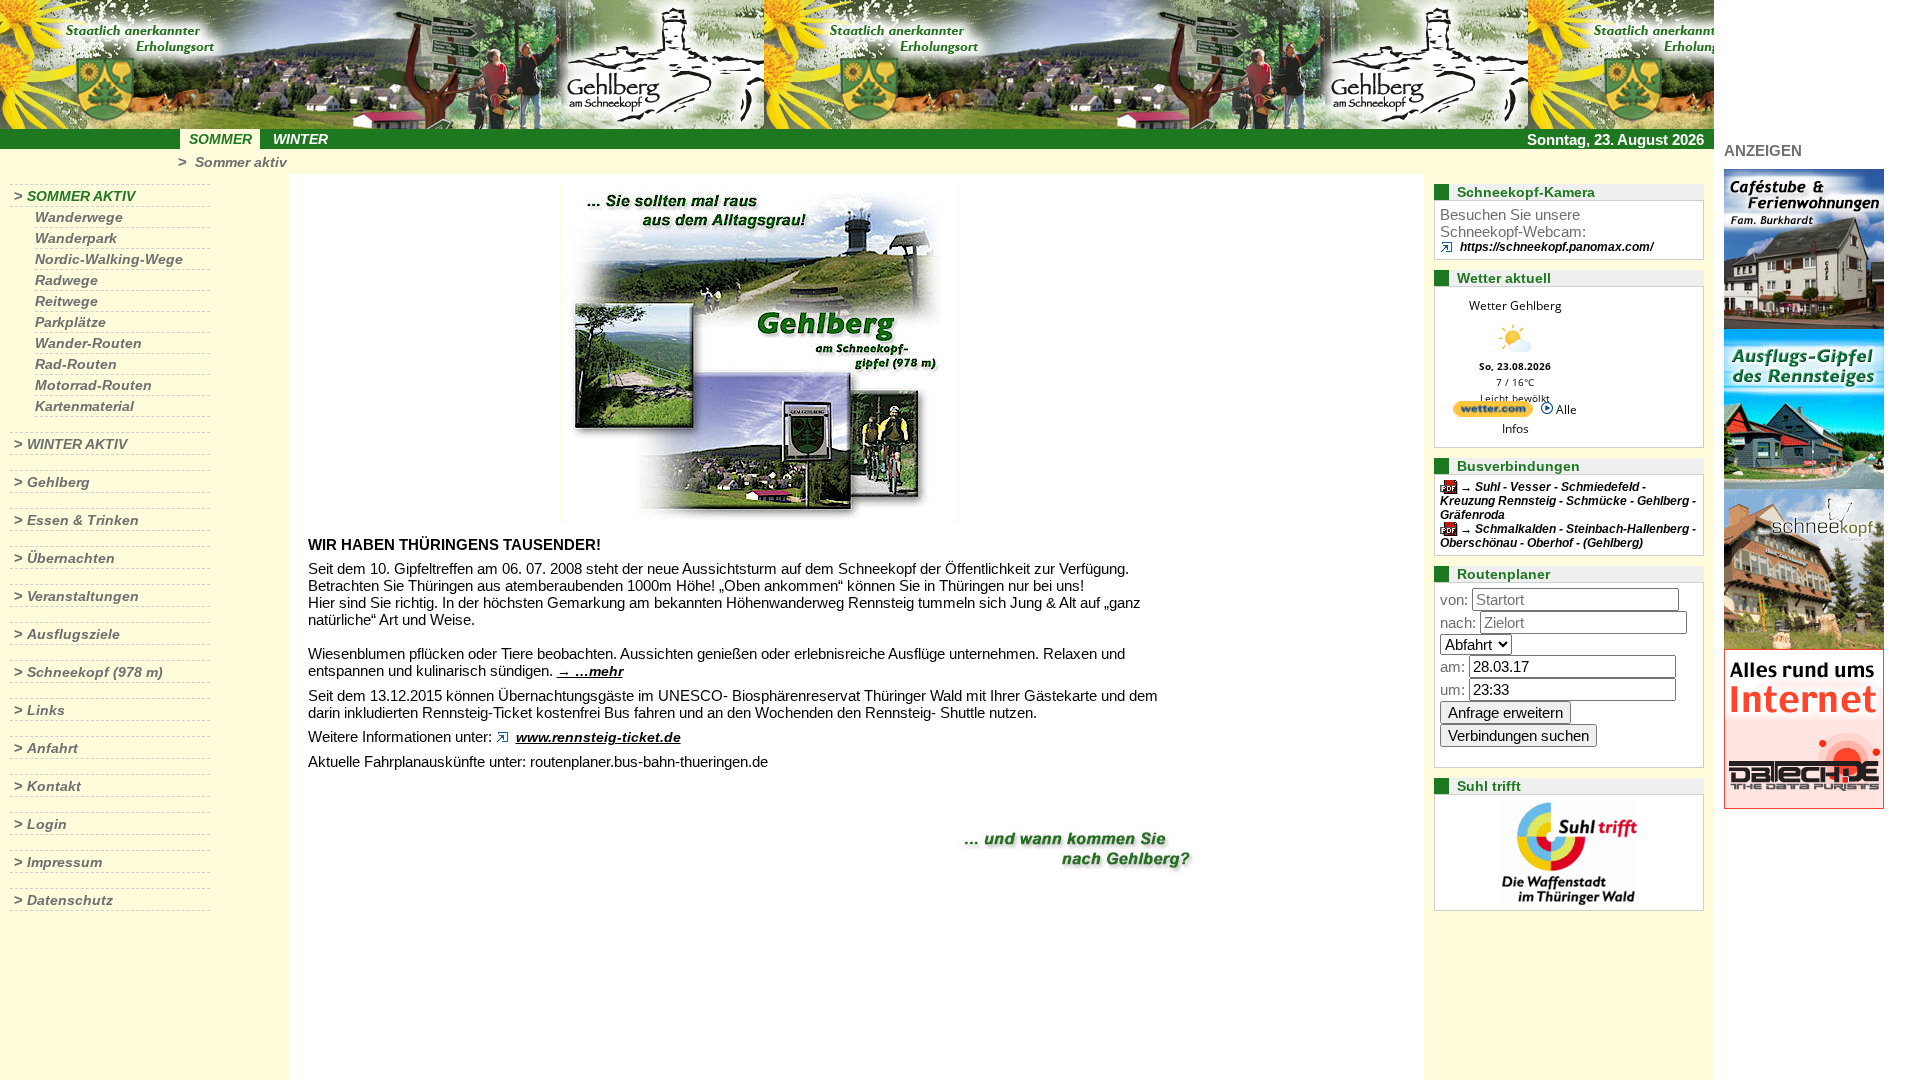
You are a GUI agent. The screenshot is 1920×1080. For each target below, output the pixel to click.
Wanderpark (76, 238)
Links (46, 710)
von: (1454, 599)
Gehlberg (58, 482)
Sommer (220, 139)
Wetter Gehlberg (1515, 305)
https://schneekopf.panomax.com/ (1556, 247)
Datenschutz (70, 900)
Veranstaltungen (83, 596)
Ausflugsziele (73, 634)
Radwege (66, 280)
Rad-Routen (76, 364)
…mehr (599, 671)
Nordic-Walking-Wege (109, 259)
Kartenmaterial (84, 406)
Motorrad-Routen (93, 385)
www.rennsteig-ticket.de (598, 737)
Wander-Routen (88, 343)
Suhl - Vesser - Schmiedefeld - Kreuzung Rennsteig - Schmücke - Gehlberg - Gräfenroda (1568, 501)
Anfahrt (52, 748)
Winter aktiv (77, 444)
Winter (300, 139)
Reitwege (66, 301)
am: (1452, 666)
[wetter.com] (1493, 412)
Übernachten (71, 558)
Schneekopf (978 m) (95, 672)
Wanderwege (79, 217)
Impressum (64, 862)
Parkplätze (70, 322)
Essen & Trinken (83, 520)
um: (1452, 689)
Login (47, 824)
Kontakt (54, 786)
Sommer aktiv (241, 162)
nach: (1458, 622)
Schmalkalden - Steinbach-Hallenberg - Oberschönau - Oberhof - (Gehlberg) (1568, 536)
